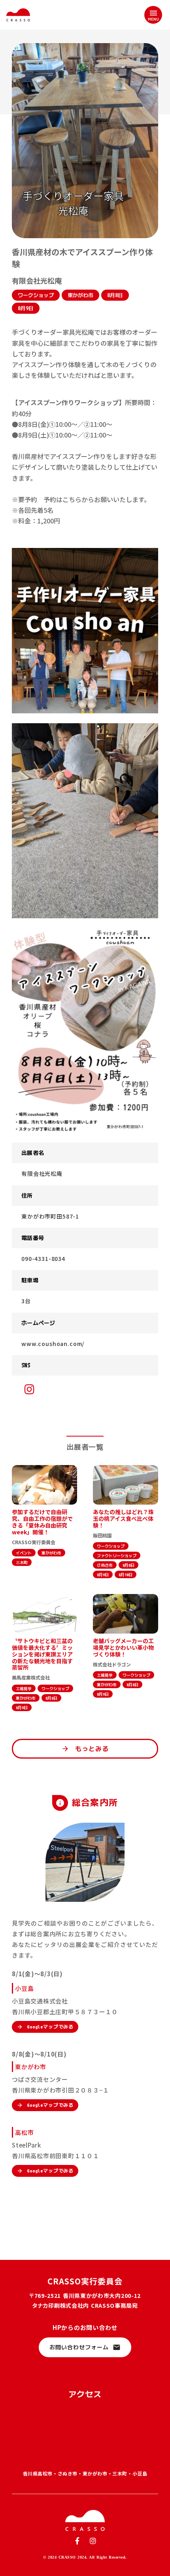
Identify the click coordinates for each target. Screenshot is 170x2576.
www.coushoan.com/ (53, 1344)
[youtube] (29, 1389)
